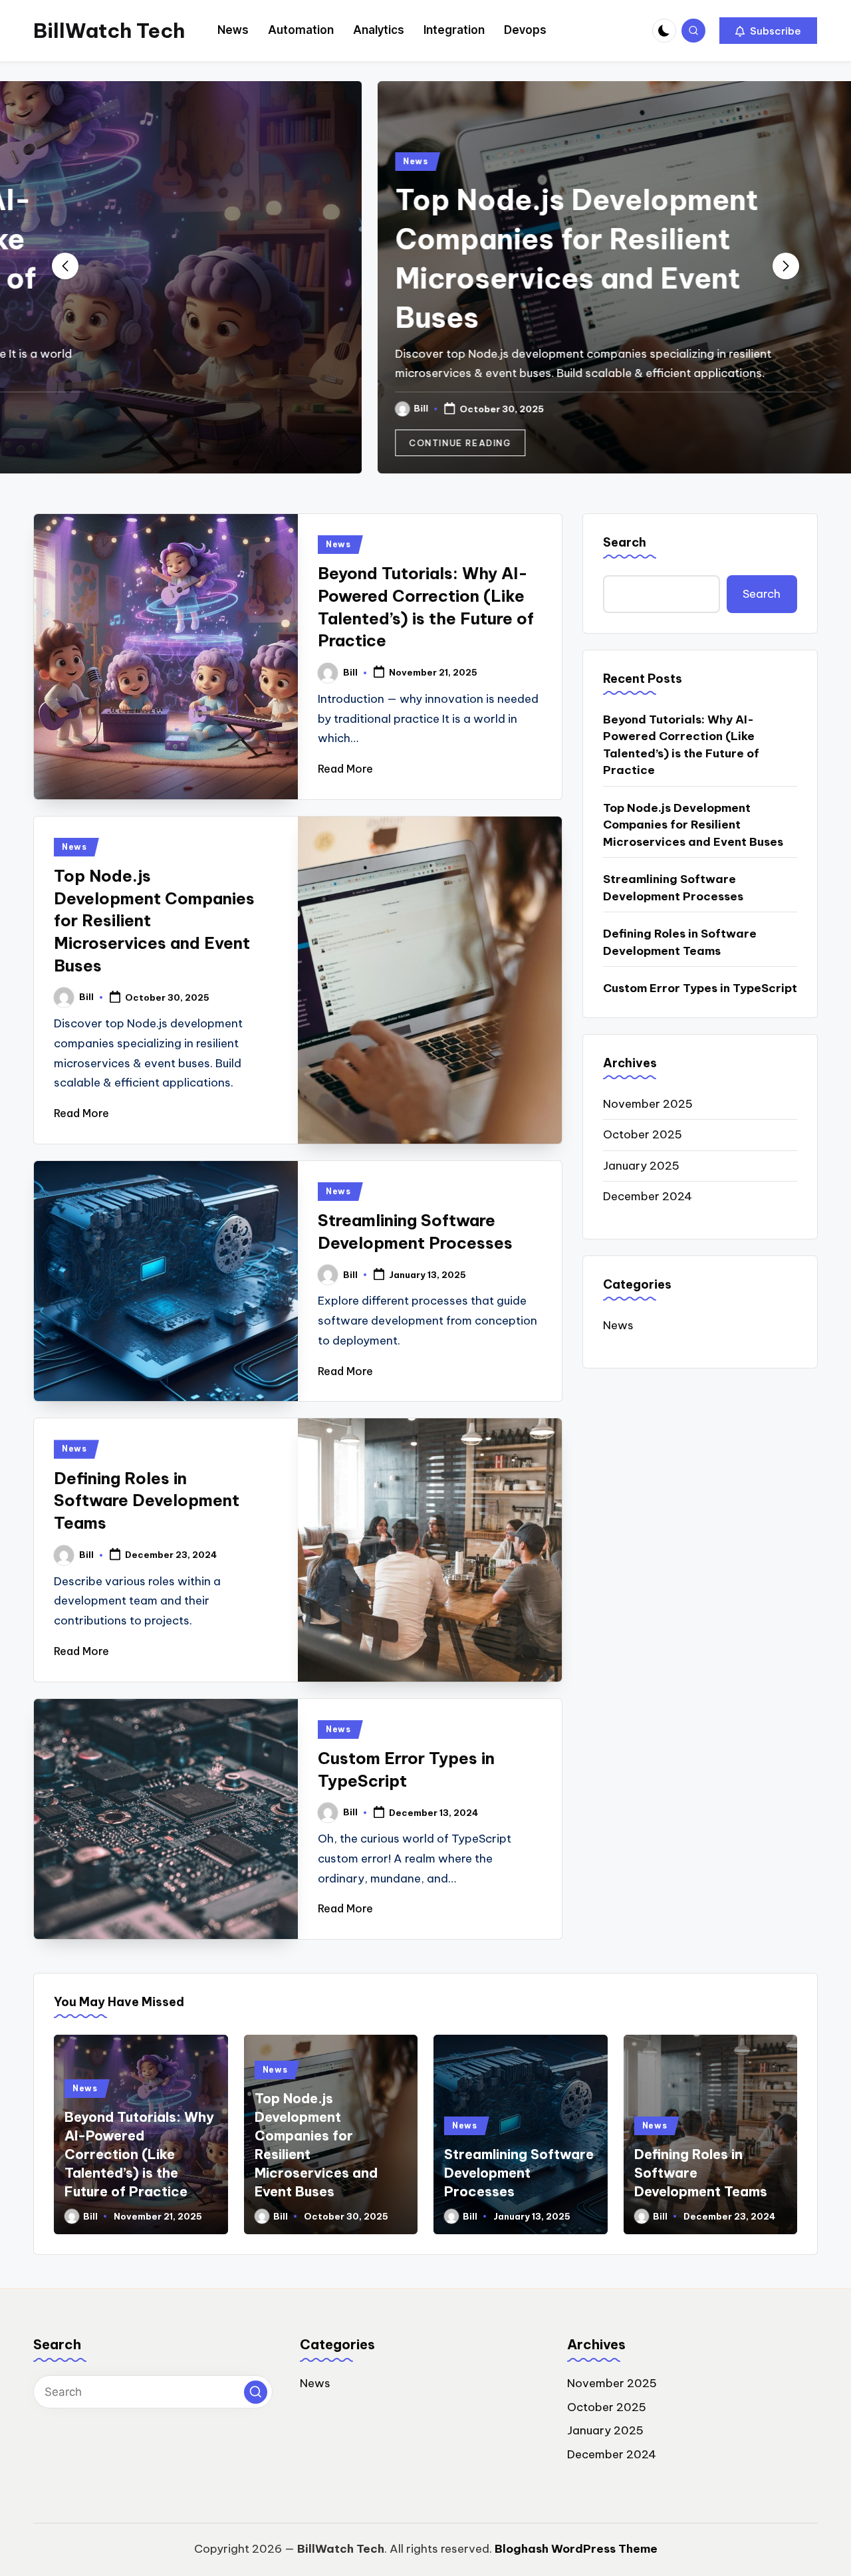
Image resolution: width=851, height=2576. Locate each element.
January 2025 (641, 1166)
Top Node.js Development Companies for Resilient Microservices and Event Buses (693, 825)
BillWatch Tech (109, 31)
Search (625, 542)
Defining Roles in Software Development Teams (147, 1500)
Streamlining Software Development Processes (673, 888)
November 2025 (648, 1104)
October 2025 (643, 1134)
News (104, 161)
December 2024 (648, 1196)
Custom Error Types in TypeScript (700, 988)
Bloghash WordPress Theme (576, 2549)
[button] (768, 31)
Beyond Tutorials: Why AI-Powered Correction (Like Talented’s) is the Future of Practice (681, 745)
